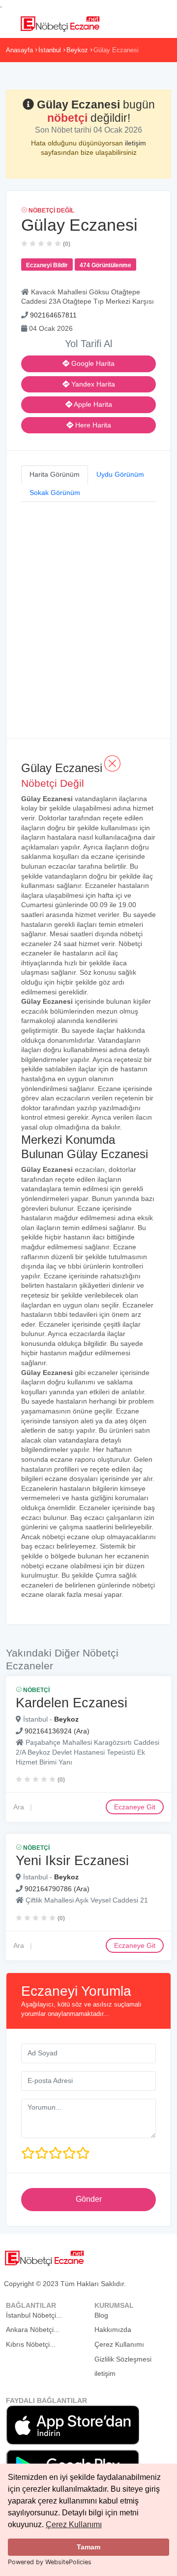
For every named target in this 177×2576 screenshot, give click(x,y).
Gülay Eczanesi (116, 50)
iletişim (135, 143)
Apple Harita (92, 404)
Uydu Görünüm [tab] (120, 474)
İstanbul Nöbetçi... (34, 2315)
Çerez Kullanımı (74, 2524)
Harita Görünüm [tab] (55, 474)
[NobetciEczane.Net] (60, 23)
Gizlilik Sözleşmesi (123, 2359)
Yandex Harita (92, 384)
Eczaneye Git (135, 1807)
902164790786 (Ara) (57, 1889)
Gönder (89, 2199)
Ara (19, 1807)
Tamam (88, 2547)
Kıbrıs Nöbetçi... (31, 2344)
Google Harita (92, 363)
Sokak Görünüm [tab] (55, 493)
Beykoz (77, 50)
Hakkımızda (113, 2329)
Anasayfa (19, 50)
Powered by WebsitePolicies (50, 2562)
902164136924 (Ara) (57, 1731)
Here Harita (92, 425)
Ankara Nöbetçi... (33, 2329)
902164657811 (53, 315)
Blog (101, 2315)
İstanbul (50, 50)
